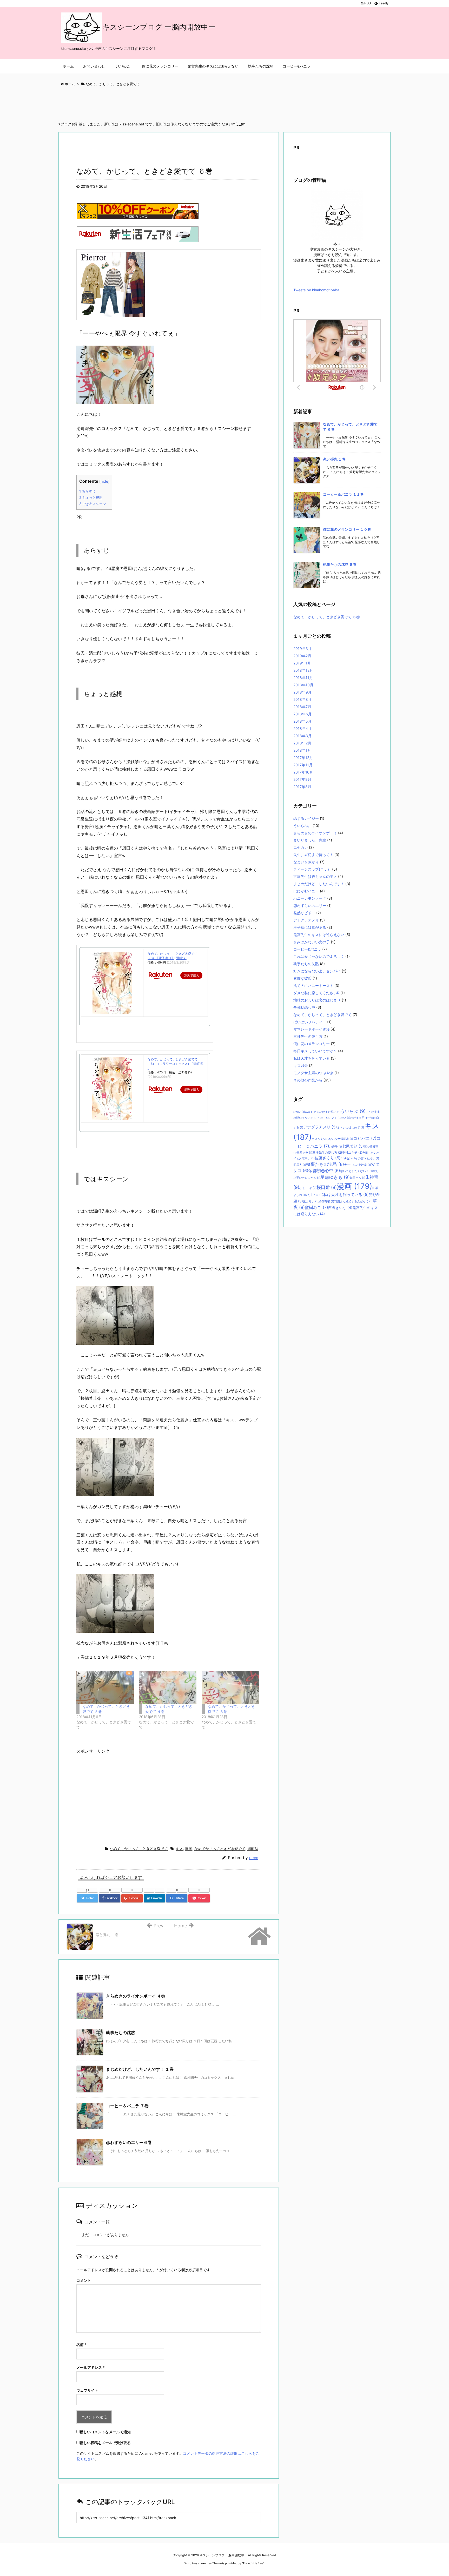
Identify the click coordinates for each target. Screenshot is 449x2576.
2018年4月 (302, 728)
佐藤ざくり (328, 1158)
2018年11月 (303, 678)
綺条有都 (326, 1202)
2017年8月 (302, 787)
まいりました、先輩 (310, 840)
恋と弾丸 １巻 (334, 459)
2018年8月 (302, 699)
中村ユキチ (352, 1152)
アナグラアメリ (306, 920)
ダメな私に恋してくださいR (316, 993)
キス (179, 1849)
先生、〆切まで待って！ (313, 855)
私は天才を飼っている (312, 1058)
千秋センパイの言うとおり (360, 1158)
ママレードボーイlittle (311, 1029)
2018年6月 (302, 714)
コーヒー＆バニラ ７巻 (127, 2106)
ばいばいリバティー (310, 1022)
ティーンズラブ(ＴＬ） (312, 869)
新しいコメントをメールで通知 (105, 2432)
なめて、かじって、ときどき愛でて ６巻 (327, 617)
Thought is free (253, 2563)
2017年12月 (303, 758)
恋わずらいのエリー (310, 906)
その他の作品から (308, 1080)
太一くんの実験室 (358, 1165)
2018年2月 (302, 743)
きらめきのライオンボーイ (315, 833)
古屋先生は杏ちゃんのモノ (315, 876)
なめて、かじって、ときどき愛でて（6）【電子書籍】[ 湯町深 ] (173, 956)
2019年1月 (302, 663)
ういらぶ (353, 1111)
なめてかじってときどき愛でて (220, 1849)
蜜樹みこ (316, 1207)
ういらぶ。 (302, 826)
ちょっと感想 (91, 497)
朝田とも (358, 1178)
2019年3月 (302, 648)
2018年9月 (302, 692)
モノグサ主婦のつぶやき (313, 1073)
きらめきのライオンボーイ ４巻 (136, 1996)
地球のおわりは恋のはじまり (317, 1000)
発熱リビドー (304, 913)
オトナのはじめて (351, 1128)
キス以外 (301, 1065)
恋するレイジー (306, 818)
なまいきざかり (306, 862)
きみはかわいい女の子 (312, 942)
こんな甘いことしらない (332, 1118)
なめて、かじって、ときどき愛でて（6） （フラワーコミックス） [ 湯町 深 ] (176, 1064)
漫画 (189, 1849)
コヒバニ (365, 1138)
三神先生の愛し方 (308, 1036)
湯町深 (253, 1849)
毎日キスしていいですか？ (315, 1051)
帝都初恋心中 (304, 1007)
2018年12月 (303, 670)
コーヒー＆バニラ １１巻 (343, 494)
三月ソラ (305, 1153)
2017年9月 (302, 779)
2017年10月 (303, 772)
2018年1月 (302, 750)
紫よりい (311, 1202)
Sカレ (299, 1112)
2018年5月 (302, 721)
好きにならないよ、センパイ (317, 971)
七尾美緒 (353, 1146)
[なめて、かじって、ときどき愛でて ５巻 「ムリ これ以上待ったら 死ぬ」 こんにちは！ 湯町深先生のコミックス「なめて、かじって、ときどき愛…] (105, 1687)
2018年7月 (302, 707)
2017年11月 (303, 765)
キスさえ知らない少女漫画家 (332, 1139)
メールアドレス (91, 2367)
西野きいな (340, 1208)
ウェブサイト (87, 2390)
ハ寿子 (336, 1147)
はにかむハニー (306, 891)
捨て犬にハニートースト (313, 986)
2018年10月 (303, 685)
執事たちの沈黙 (121, 2033)
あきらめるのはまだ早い (323, 1112)
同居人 (300, 1165)
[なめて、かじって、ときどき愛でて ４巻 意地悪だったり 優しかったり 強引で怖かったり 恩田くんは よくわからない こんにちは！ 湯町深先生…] (168, 1687)
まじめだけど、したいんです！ (319, 884)
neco (254, 1858)
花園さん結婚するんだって (353, 1202)
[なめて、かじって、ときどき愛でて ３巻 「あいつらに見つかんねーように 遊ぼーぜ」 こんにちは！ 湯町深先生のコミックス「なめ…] (230, 1687)
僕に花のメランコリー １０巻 (347, 529)
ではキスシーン (93, 504)
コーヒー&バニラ (307, 949)
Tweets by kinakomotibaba (316, 290)
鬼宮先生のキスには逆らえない (319, 935)
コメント (84, 2280)
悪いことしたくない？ (356, 1171)
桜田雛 (327, 1187)
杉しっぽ (308, 1188)
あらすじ (87, 491)
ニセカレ (301, 847)
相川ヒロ (315, 1195)
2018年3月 (302, 736)
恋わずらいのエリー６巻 (129, 2142)
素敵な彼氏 (302, 978)
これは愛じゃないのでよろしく (319, 956)
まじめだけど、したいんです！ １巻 (140, 2069)
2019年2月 (302, 656)
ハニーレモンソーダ (310, 898)
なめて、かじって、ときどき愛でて (139, 1849)
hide (104, 481)
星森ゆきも (335, 1177)
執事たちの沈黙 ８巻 (340, 564)
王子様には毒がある (310, 927)
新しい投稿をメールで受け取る (105, 2443)
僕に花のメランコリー (312, 1044)
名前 (81, 2345)
